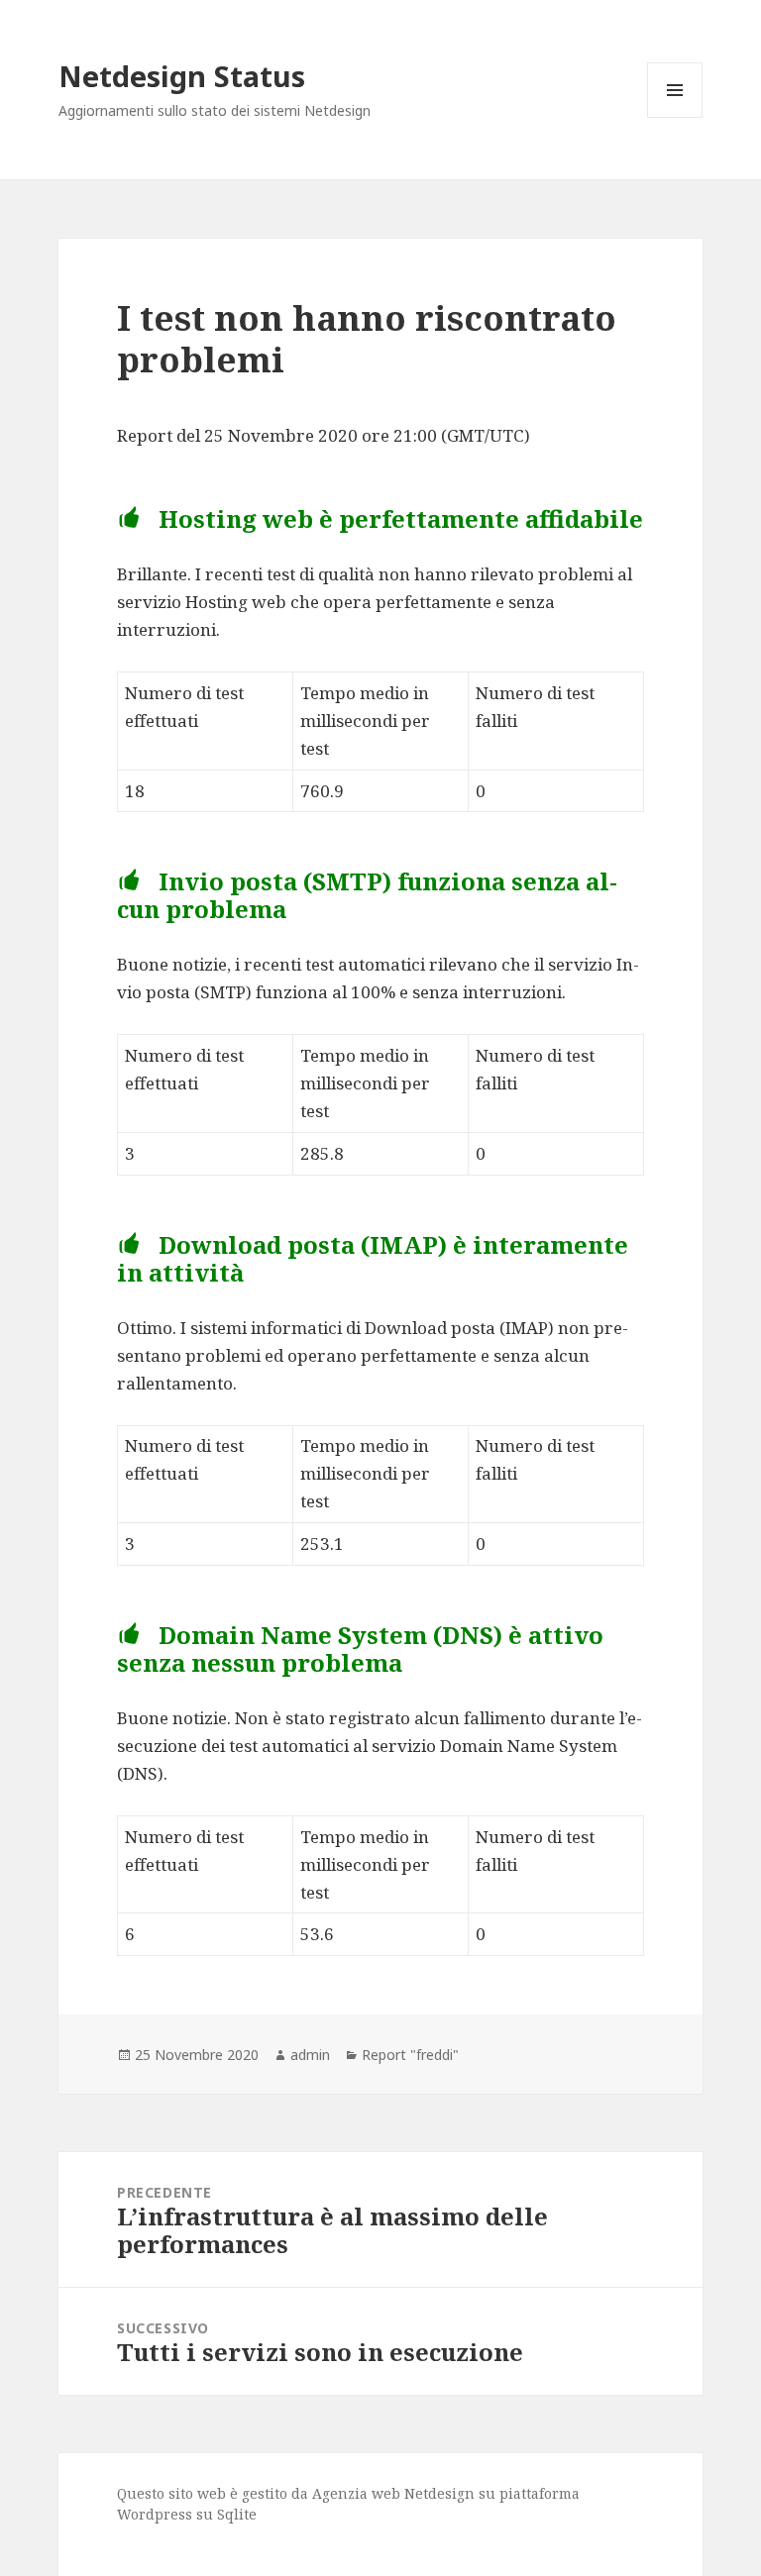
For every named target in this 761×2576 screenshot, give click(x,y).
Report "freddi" (410, 2055)
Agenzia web (356, 2493)
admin (310, 2055)
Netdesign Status (182, 76)
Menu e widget (675, 117)
